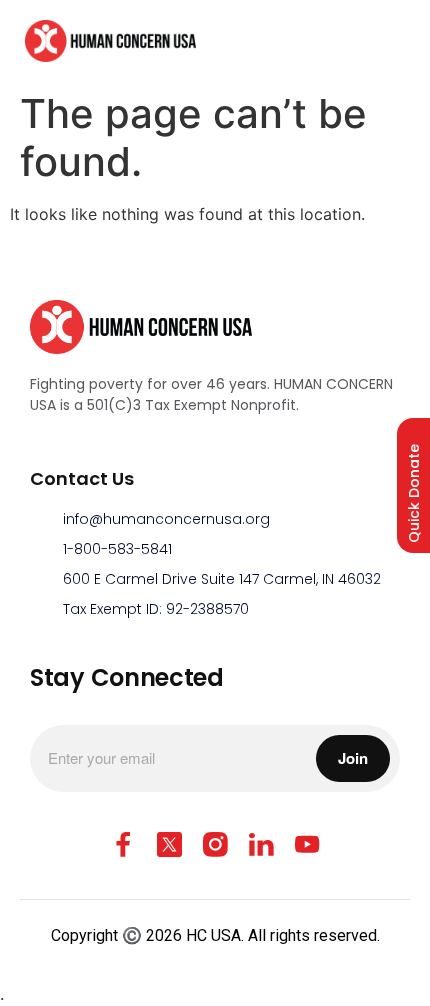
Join (353, 758)
